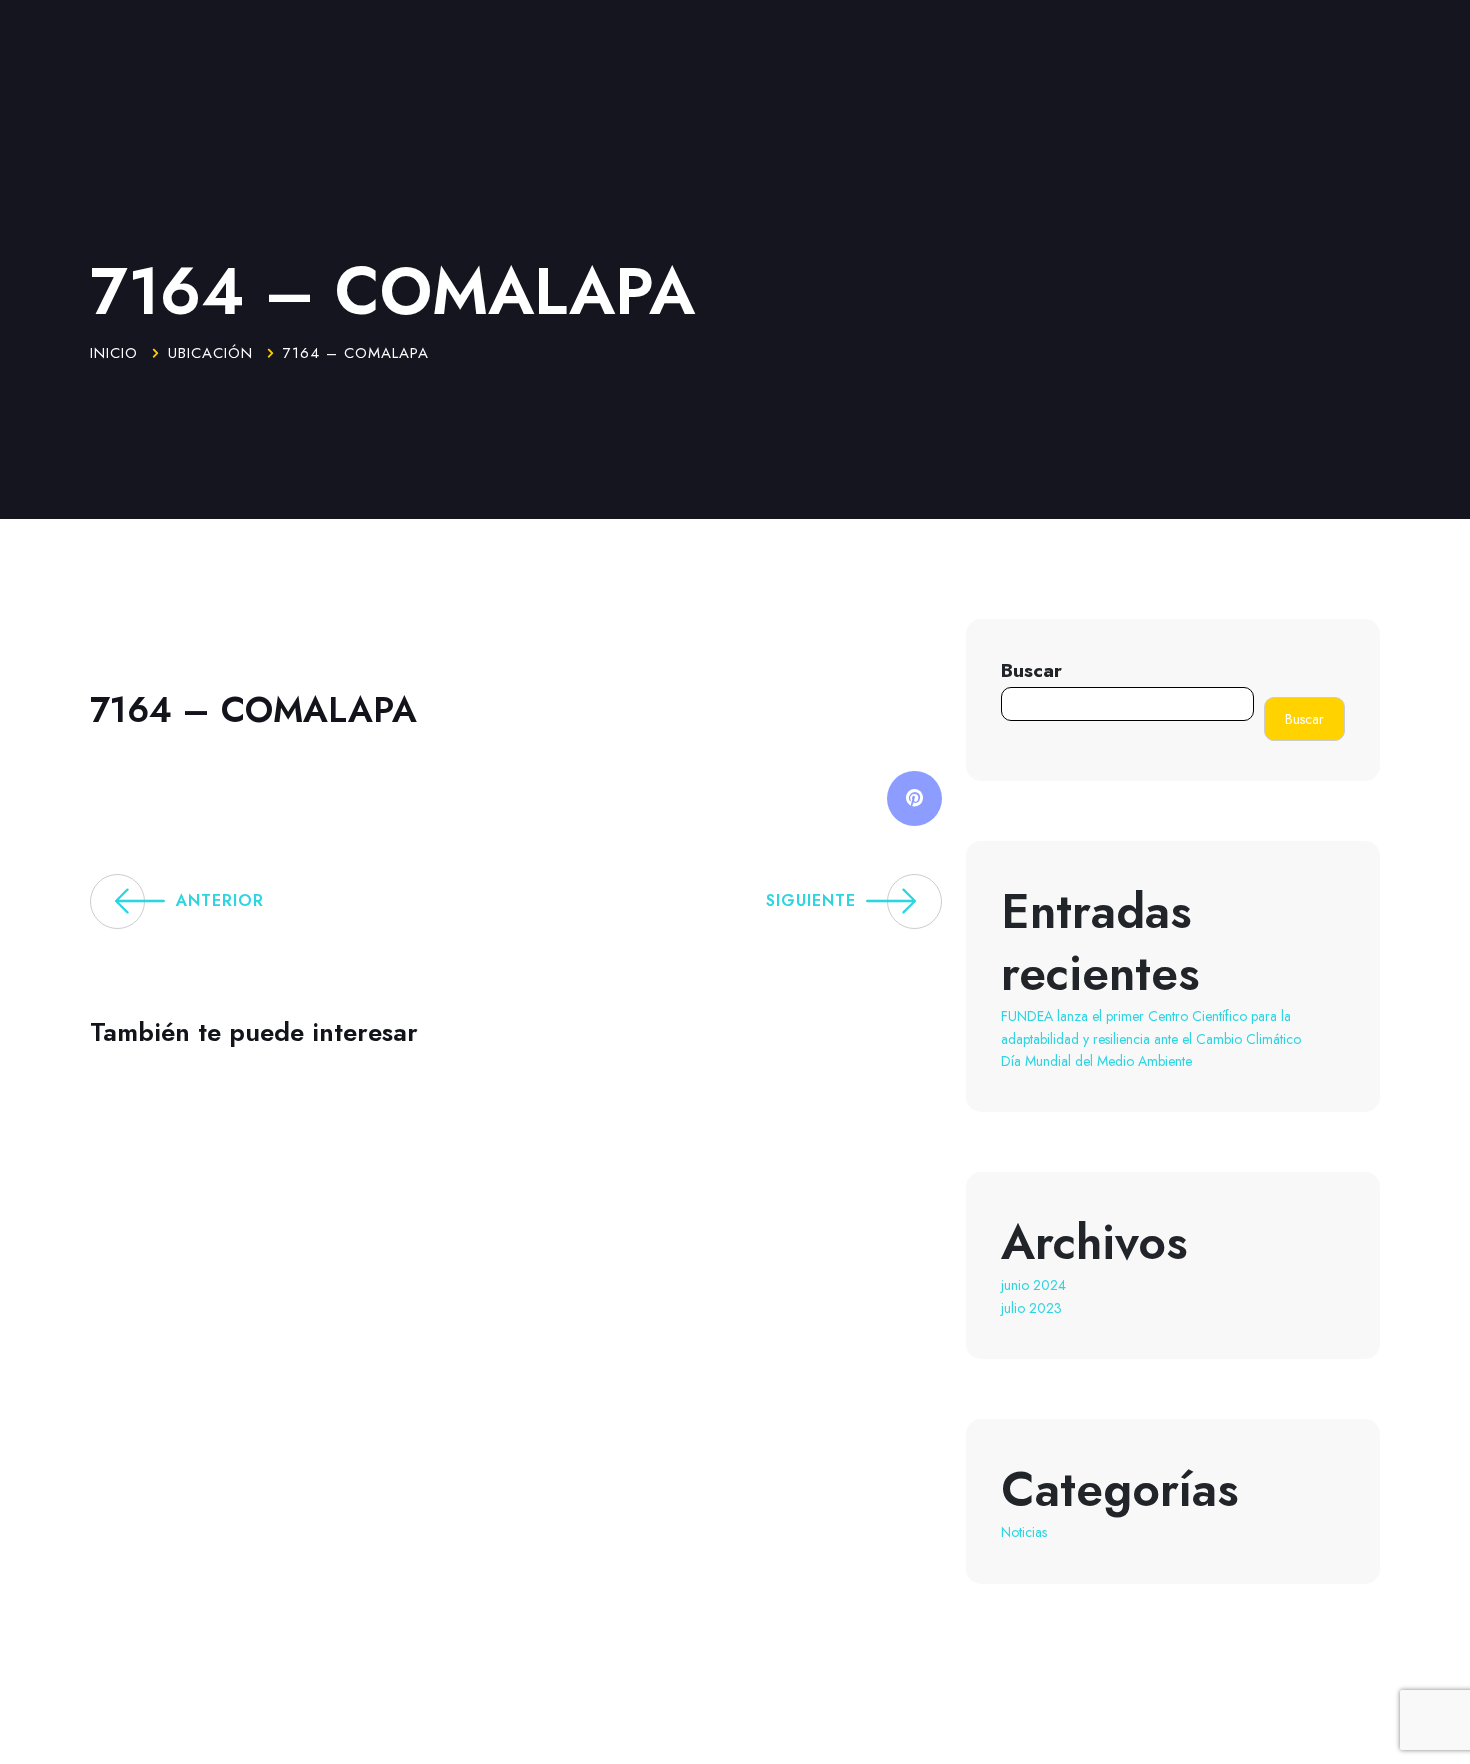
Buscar (1031, 670)
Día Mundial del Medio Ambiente (1096, 1061)
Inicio (114, 353)
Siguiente (811, 900)
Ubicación (210, 353)
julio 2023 (1031, 1308)
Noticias (1024, 1532)
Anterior (220, 900)
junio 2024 (1033, 1285)
